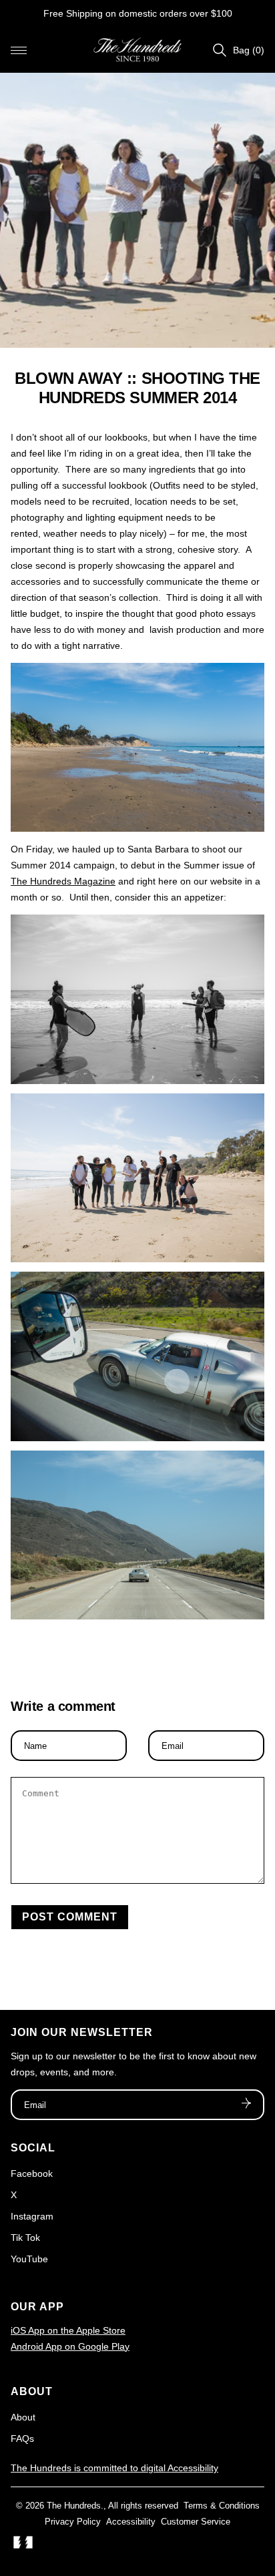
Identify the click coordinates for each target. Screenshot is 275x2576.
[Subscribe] (246, 2105)
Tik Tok (25, 2238)
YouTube (29, 2259)
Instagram (32, 2216)
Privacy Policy (73, 2522)
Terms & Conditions (222, 2506)
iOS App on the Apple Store (68, 2330)
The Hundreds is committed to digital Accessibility (114, 2468)
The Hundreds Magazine (63, 881)
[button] (19, 50)
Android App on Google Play (70, 2346)
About (23, 2417)
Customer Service (196, 2522)
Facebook (32, 2173)
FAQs (22, 2438)
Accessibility (131, 2522)
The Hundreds (74, 2506)
